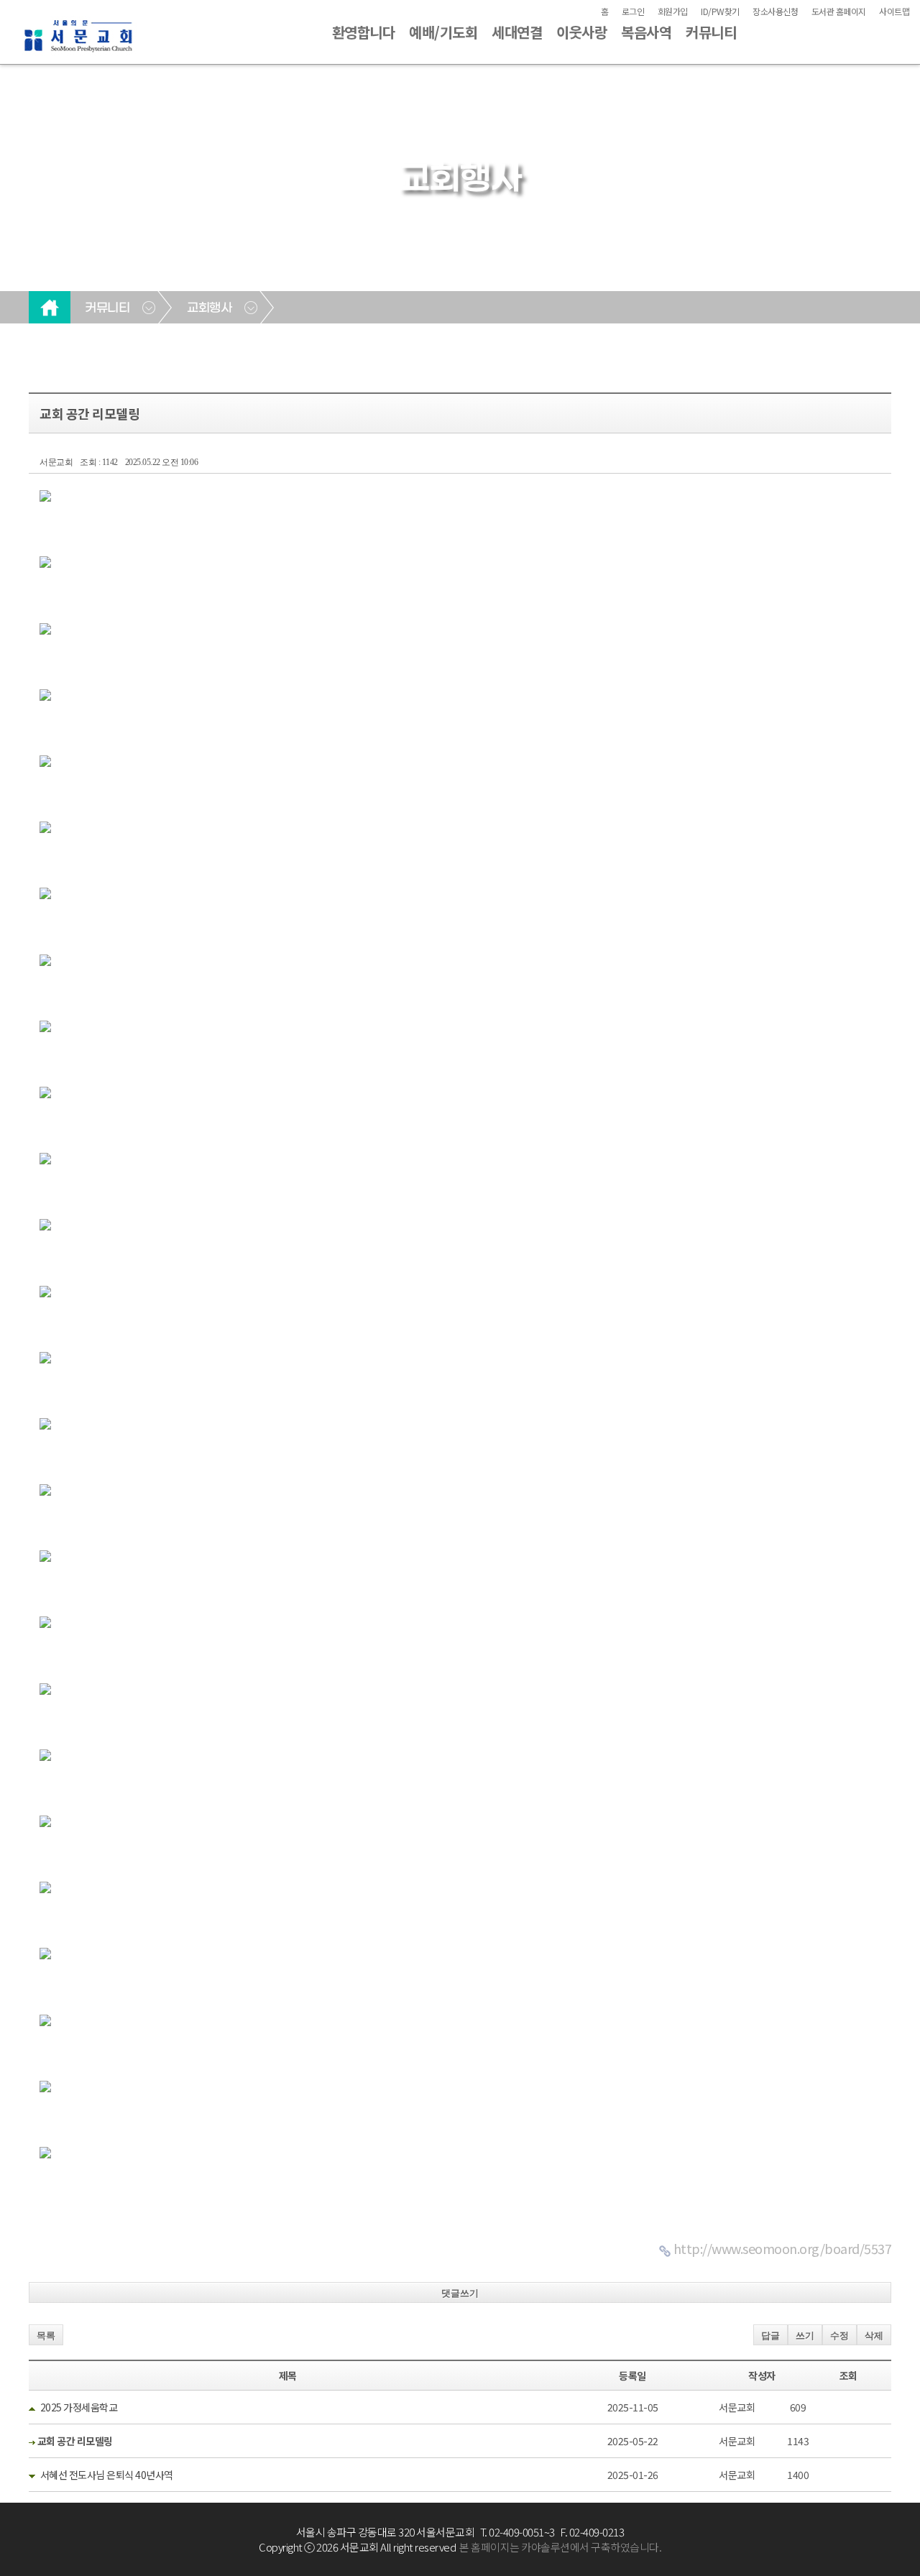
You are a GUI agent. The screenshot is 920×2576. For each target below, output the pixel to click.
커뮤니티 (711, 32)
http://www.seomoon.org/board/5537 (783, 2248)
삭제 (874, 2336)
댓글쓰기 (460, 2293)
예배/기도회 (443, 32)
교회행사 (209, 308)
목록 (46, 2336)
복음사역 (646, 32)
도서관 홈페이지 (839, 11)
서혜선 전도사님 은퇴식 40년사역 (107, 2475)
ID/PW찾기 (720, 11)
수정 (839, 2336)
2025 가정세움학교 (79, 2407)
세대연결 (517, 32)
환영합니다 (364, 32)
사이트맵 (894, 11)
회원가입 (673, 11)
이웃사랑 (581, 32)
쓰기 (805, 2336)
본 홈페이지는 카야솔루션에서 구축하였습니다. (560, 2547)
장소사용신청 (775, 11)
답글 (770, 2336)
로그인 (633, 11)
